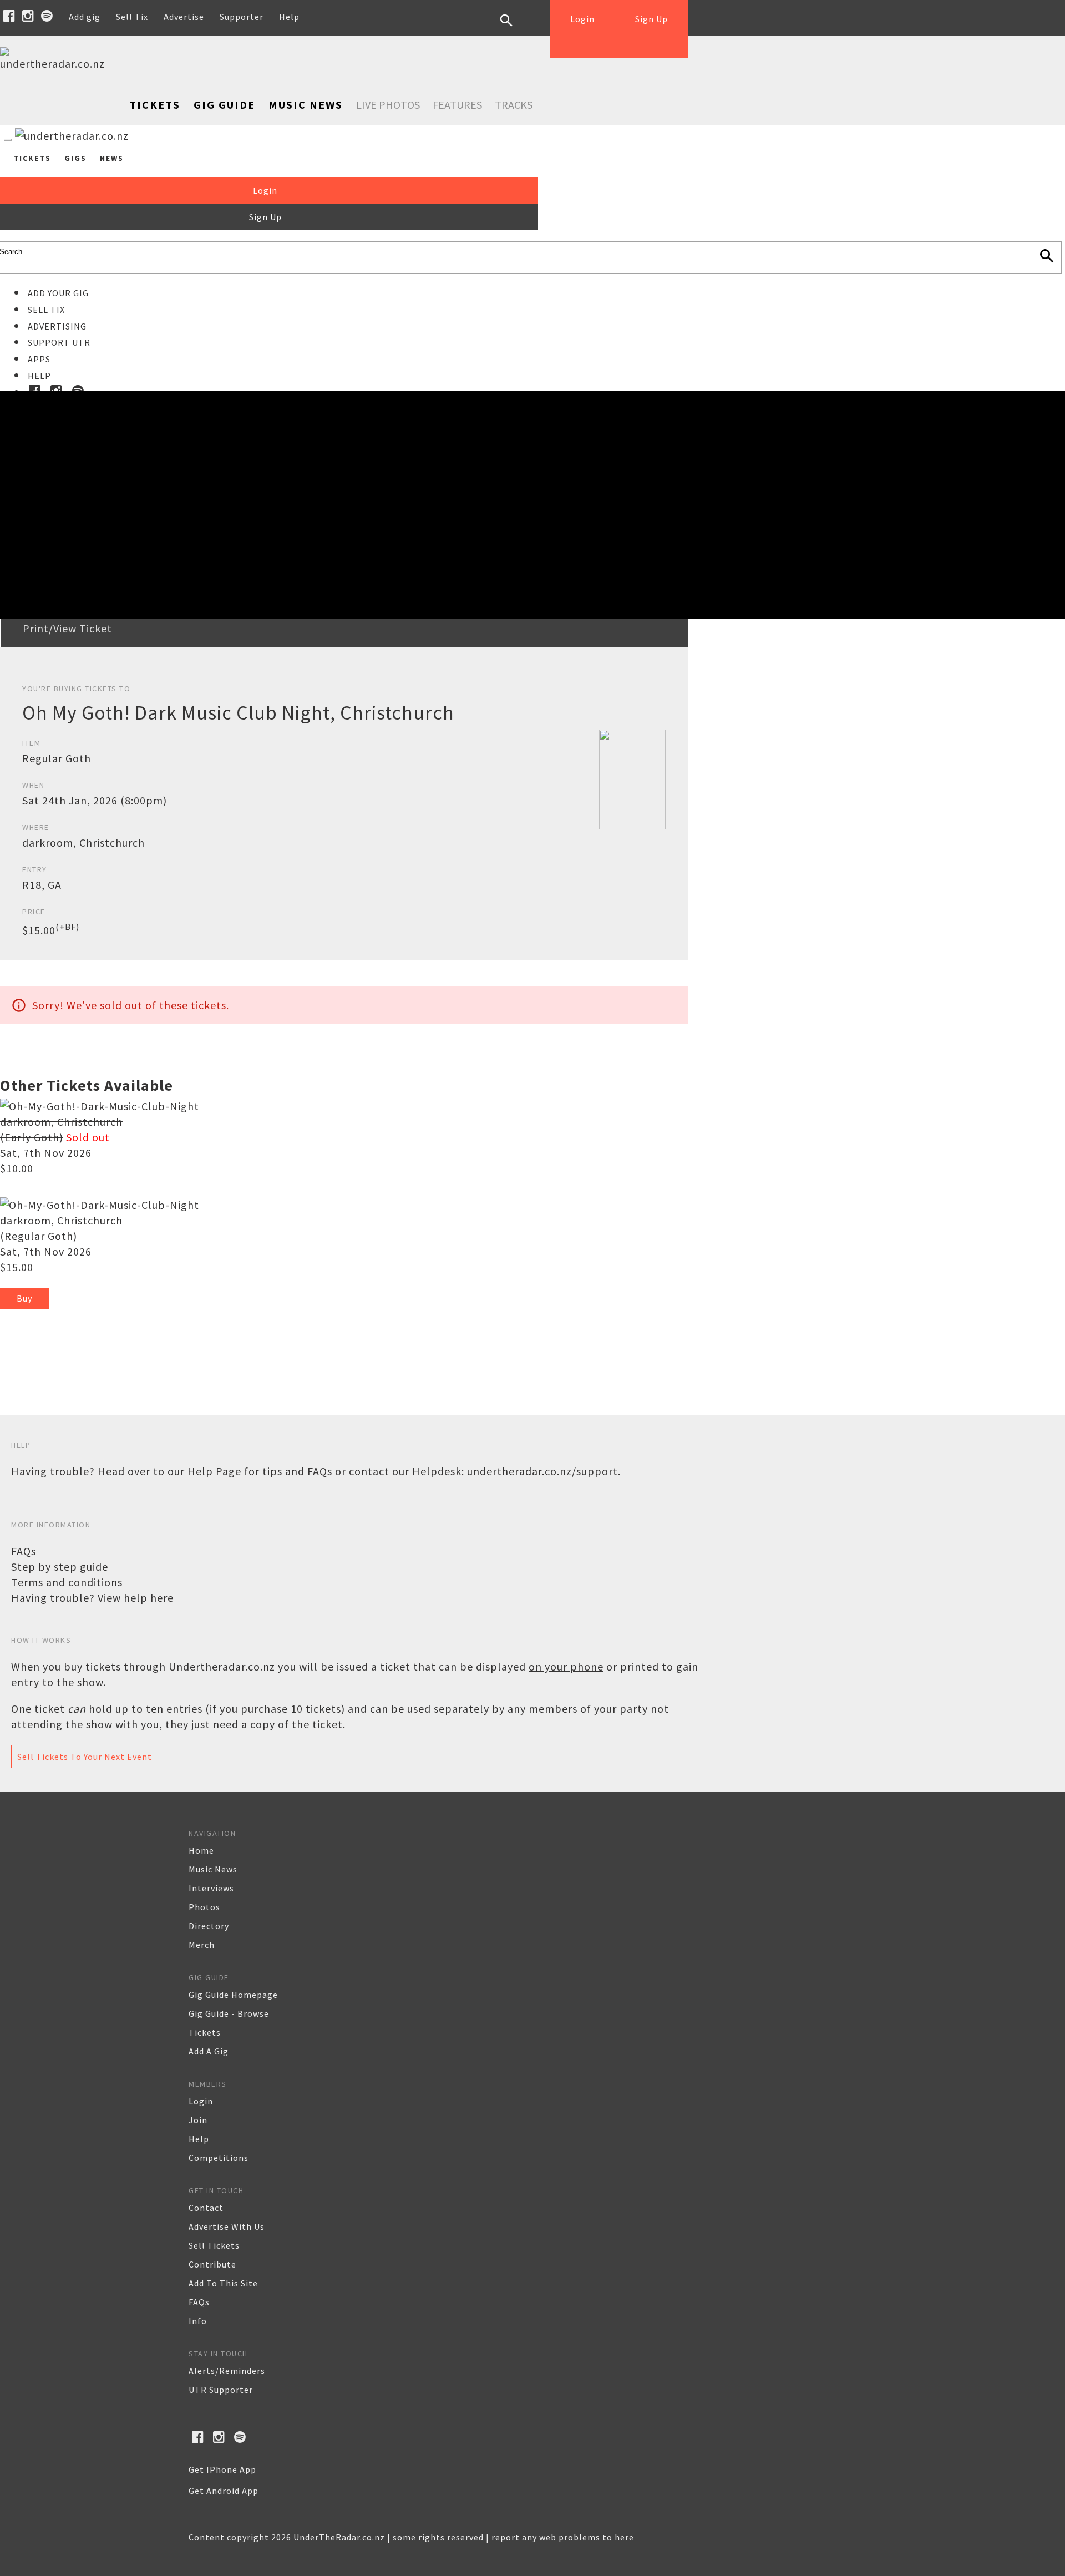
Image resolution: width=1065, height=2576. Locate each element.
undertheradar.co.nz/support (542, 1471)
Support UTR (59, 342)
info (198, 2321)
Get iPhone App (222, 2469)
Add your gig (58, 293)
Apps (39, 359)
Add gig (85, 17)
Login (582, 19)
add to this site (223, 2283)
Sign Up (651, 19)
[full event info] (100, 1205)
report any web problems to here (563, 2537)
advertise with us (227, 2226)
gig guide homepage (233, 1995)
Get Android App (224, 2491)
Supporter (242, 17)
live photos (388, 105)
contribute (212, 2264)
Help (289, 17)
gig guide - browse (229, 2013)
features (457, 105)
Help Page (214, 1471)
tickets (205, 2032)
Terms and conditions (67, 1582)
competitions (219, 2158)
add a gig (209, 2051)
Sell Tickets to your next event (85, 1757)
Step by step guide (60, 1567)
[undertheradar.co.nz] (55, 64)
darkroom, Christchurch (61, 1220)
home (201, 1850)
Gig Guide (224, 105)
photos (204, 1907)
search (515, 29)
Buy (24, 1298)
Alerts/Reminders (227, 2371)
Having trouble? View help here (92, 1598)
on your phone (566, 1666)
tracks (514, 105)
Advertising (57, 326)
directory (209, 1926)
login (201, 2101)
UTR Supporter (221, 2390)
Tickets (155, 105)
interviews (211, 1888)
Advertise (184, 17)
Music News (306, 105)
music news (213, 1869)
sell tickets (214, 2245)
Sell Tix (132, 17)
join (198, 2120)
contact (206, 2208)
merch (202, 1945)
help (199, 2139)
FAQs (24, 1551)
